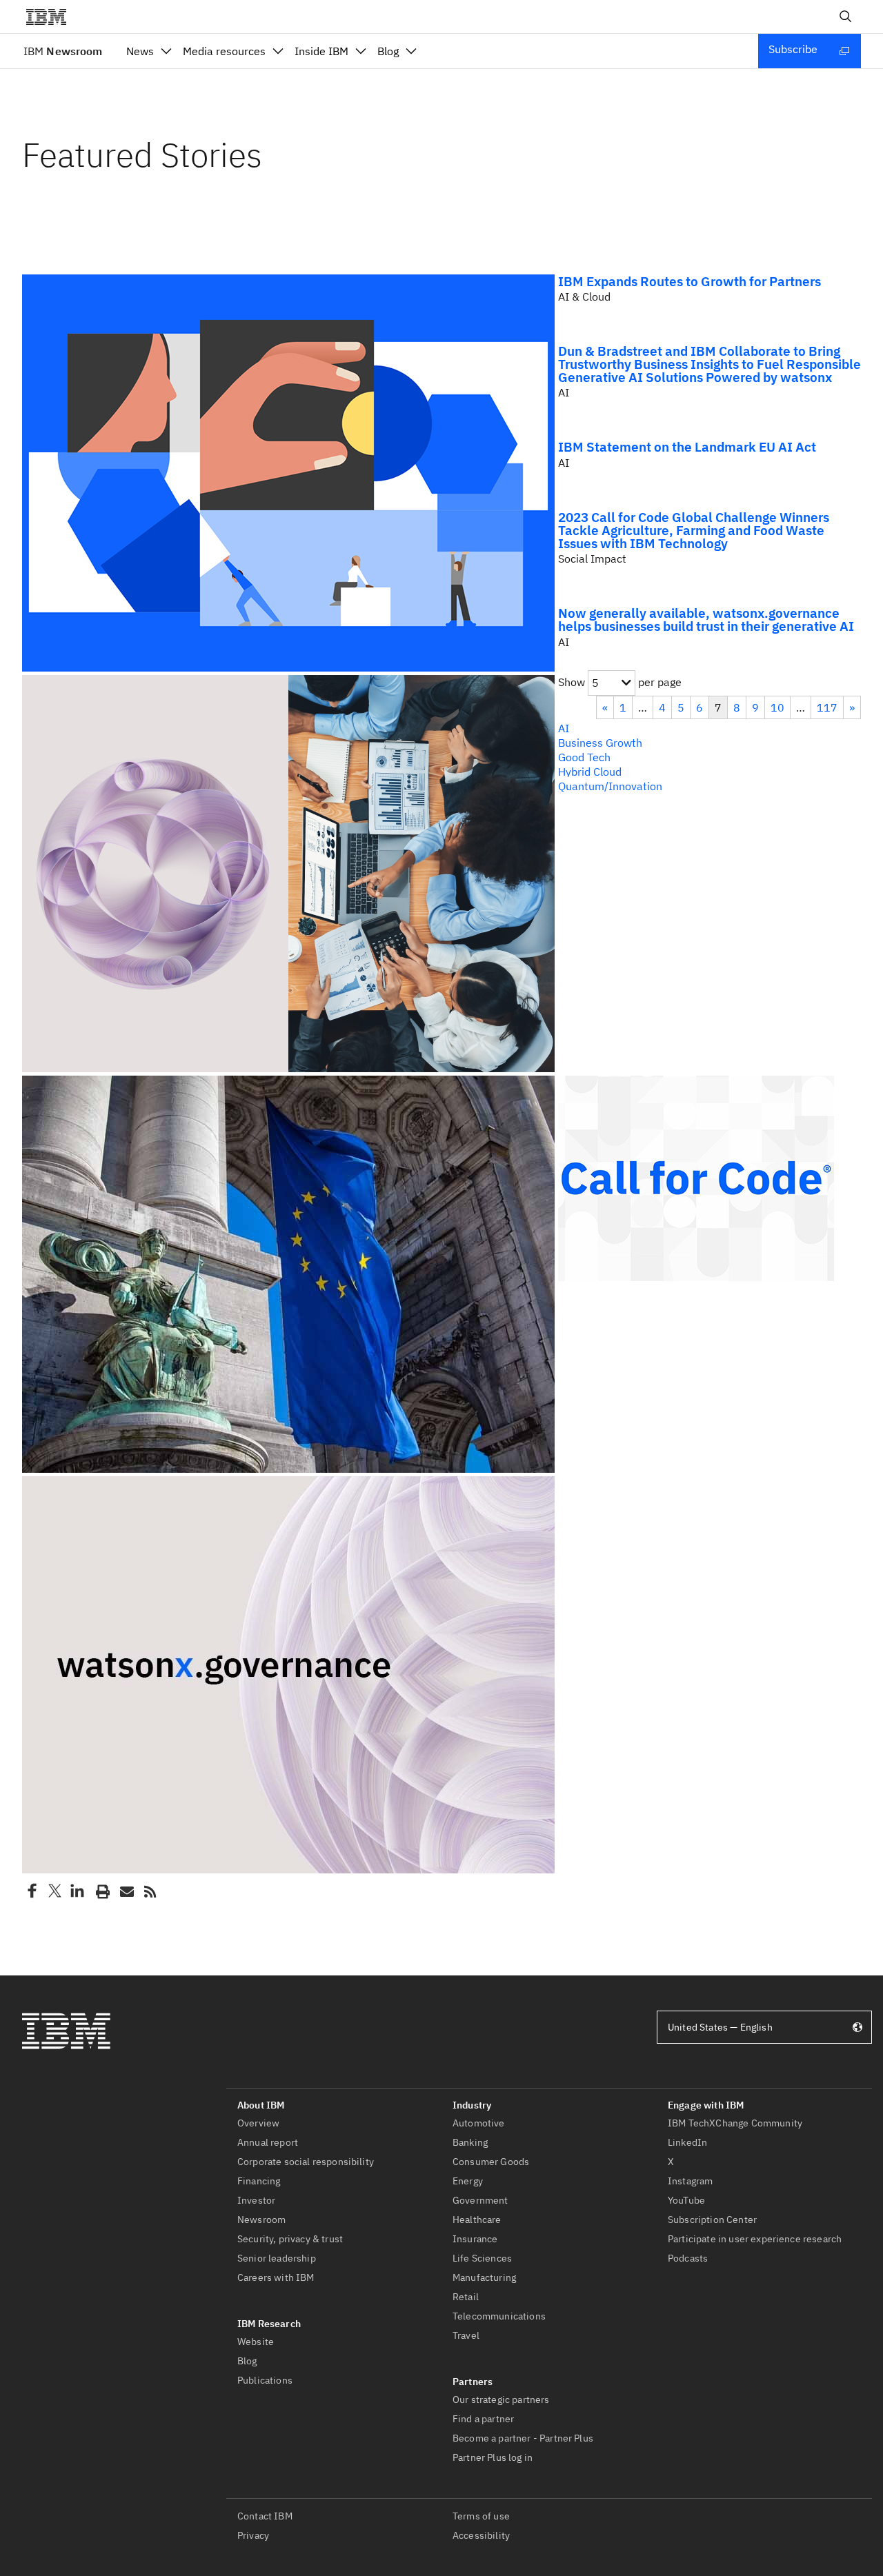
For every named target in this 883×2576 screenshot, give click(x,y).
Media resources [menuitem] (224, 51)
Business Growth (600, 743)
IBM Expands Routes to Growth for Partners (689, 281)
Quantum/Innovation (610, 786)
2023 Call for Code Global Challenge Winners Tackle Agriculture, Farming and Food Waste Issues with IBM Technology (694, 530)
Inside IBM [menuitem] (321, 51)
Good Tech (584, 757)
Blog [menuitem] (388, 51)
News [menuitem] (140, 51)
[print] (101, 1891)
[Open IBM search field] (846, 17)
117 (827, 707)
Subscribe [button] (793, 49)
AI (564, 728)
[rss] (150, 1891)
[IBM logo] (52, 17)
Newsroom (63, 51)
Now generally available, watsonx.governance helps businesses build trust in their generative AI (706, 619)
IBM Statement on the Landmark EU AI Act (687, 446)
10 (777, 707)
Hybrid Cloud (590, 772)
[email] (126, 1891)
